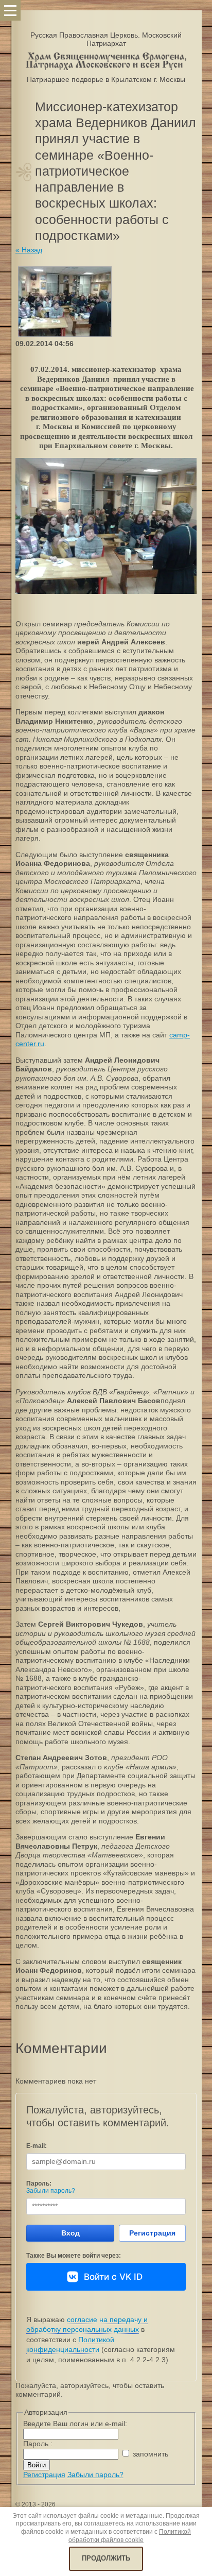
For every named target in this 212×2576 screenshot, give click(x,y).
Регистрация (152, 2233)
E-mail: (37, 2146)
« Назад (29, 250)
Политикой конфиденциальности (70, 2345)
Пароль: (39, 2183)
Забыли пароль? (51, 2191)
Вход (70, 2233)
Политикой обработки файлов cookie (130, 2536)
